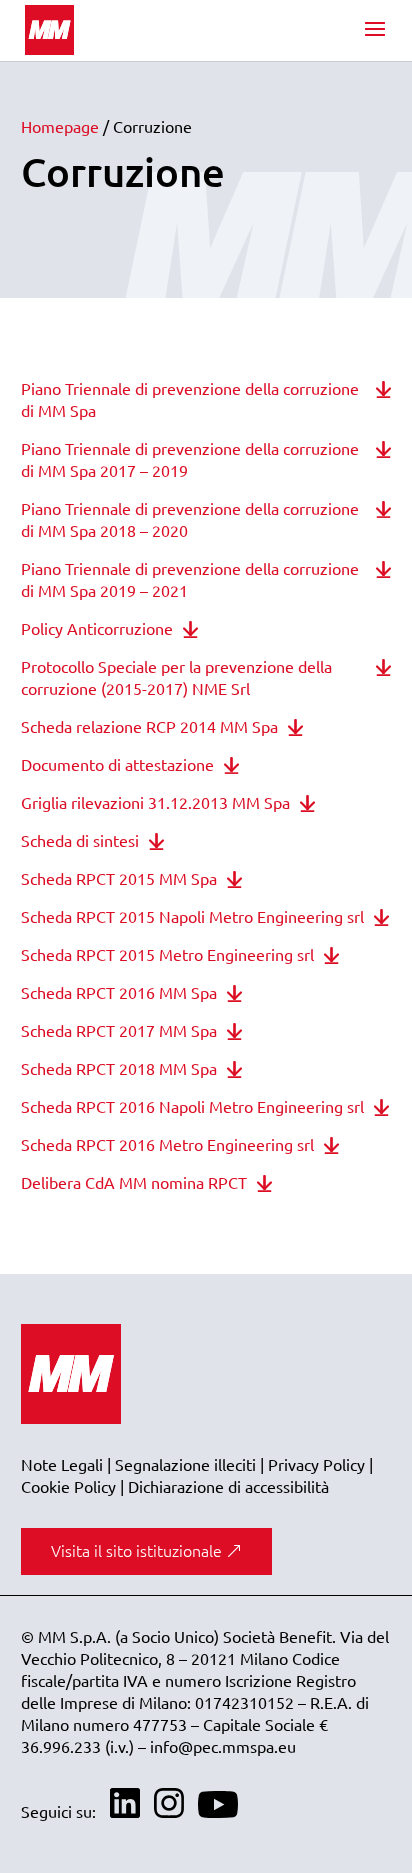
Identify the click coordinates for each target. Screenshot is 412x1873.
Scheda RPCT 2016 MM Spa (119, 993)
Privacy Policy (316, 1465)
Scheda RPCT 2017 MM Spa (119, 1031)
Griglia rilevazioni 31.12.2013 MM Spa (155, 803)
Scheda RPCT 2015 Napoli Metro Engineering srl (192, 917)
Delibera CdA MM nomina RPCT (134, 1183)
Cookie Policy (68, 1487)
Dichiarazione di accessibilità (228, 1487)
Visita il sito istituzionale (136, 1551)
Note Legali (62, 1465)
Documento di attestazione (117, 765)
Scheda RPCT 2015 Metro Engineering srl (167, 955)
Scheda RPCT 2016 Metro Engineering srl (167, 1145)
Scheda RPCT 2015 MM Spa (119, 879)
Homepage (60, 127)
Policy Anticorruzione (97, 629)
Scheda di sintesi (80, 841)
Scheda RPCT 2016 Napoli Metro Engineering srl (192, 1107)
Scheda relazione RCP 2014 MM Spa (149, 727)
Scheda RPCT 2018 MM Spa (119, 1069)
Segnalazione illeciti (185, 1465)
